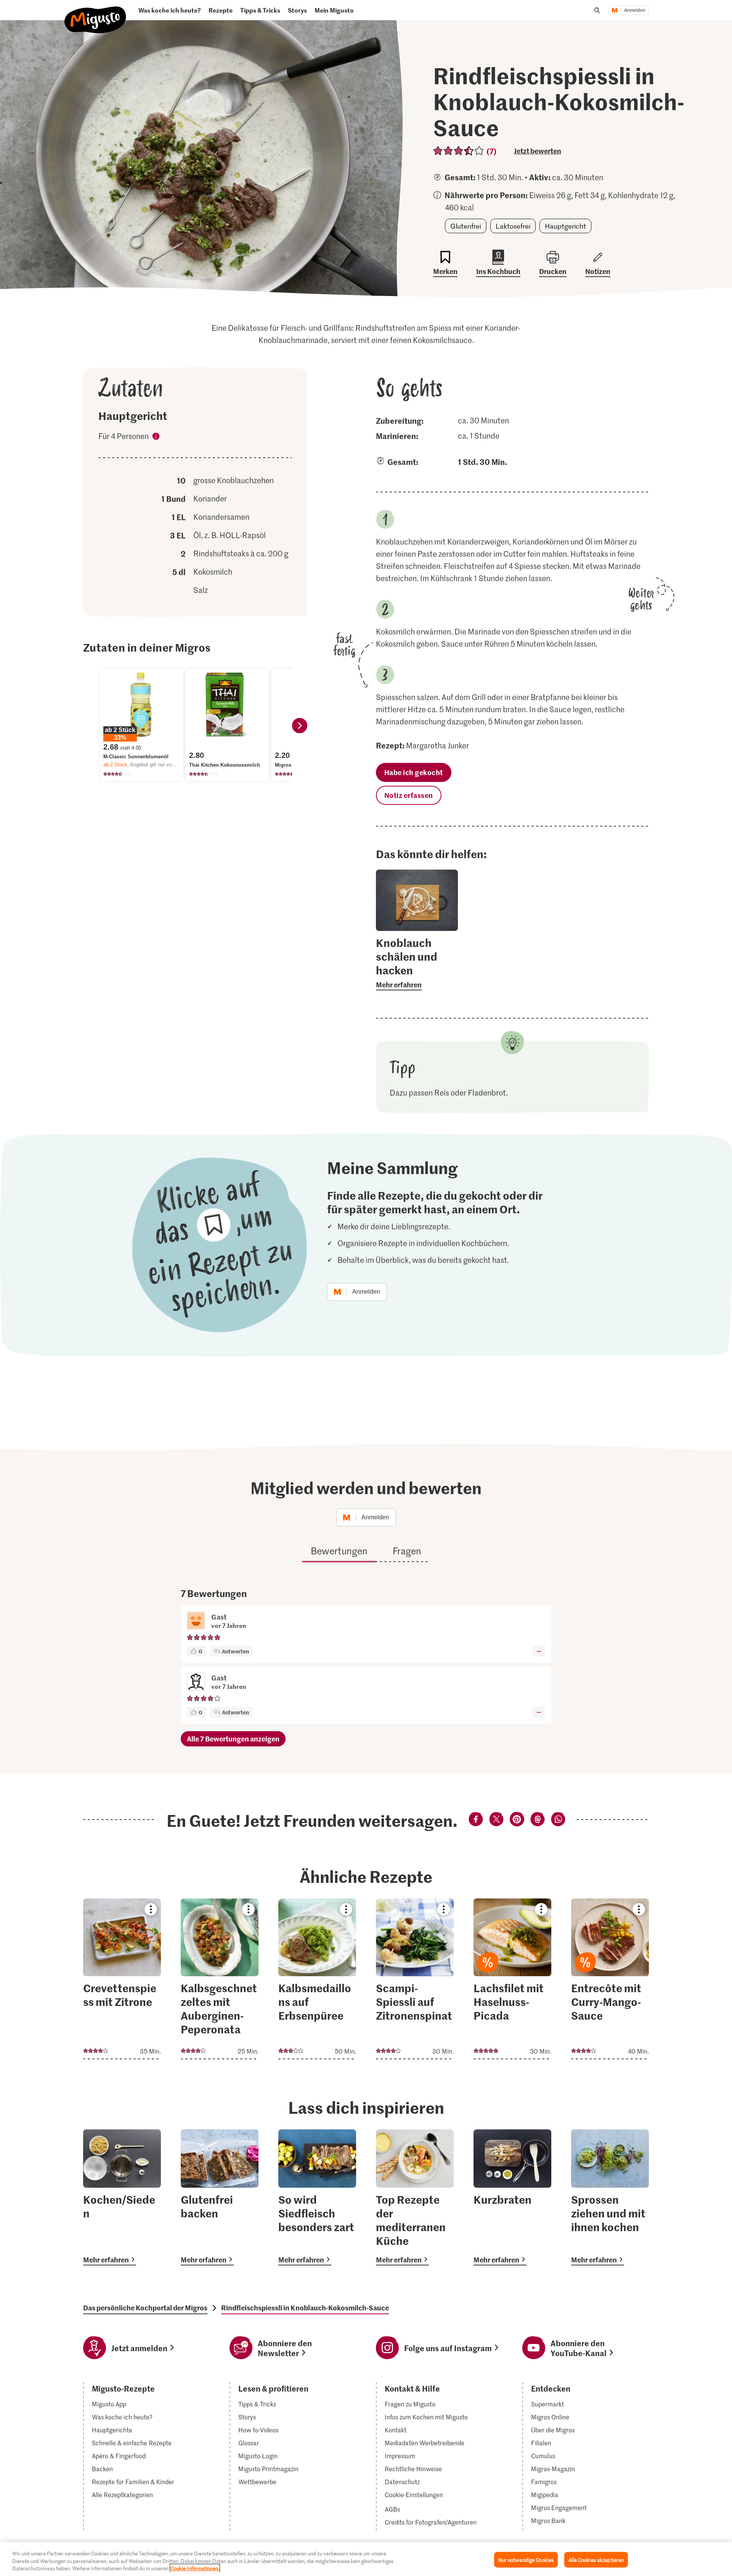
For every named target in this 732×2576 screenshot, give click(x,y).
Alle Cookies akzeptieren (596, 2559)
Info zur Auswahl (156, 437)
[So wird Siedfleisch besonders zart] (317, 2197)
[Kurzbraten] (512, 2197)
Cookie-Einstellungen (414, 2495)
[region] (366, 2559)
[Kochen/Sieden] (122, 2197)
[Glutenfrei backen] (220, 2197)
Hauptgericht (565, 226)
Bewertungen (339, 1551)
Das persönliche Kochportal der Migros (145, 2308)
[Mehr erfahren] (417, 963)
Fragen (407, 1551)
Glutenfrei (466, 226)
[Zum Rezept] (122, 1979)
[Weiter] (300, 726)
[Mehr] (539, 1651)
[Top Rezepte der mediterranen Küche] (415, 2197)
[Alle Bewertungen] (459, 151)
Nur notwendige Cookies (526, 2559)
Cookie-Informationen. (195, 2568)
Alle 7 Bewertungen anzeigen (233, 1739)
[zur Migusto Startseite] (96, 14)
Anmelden (635, 10)
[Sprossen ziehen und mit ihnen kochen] (610, 2197)
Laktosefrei (513, 226)
